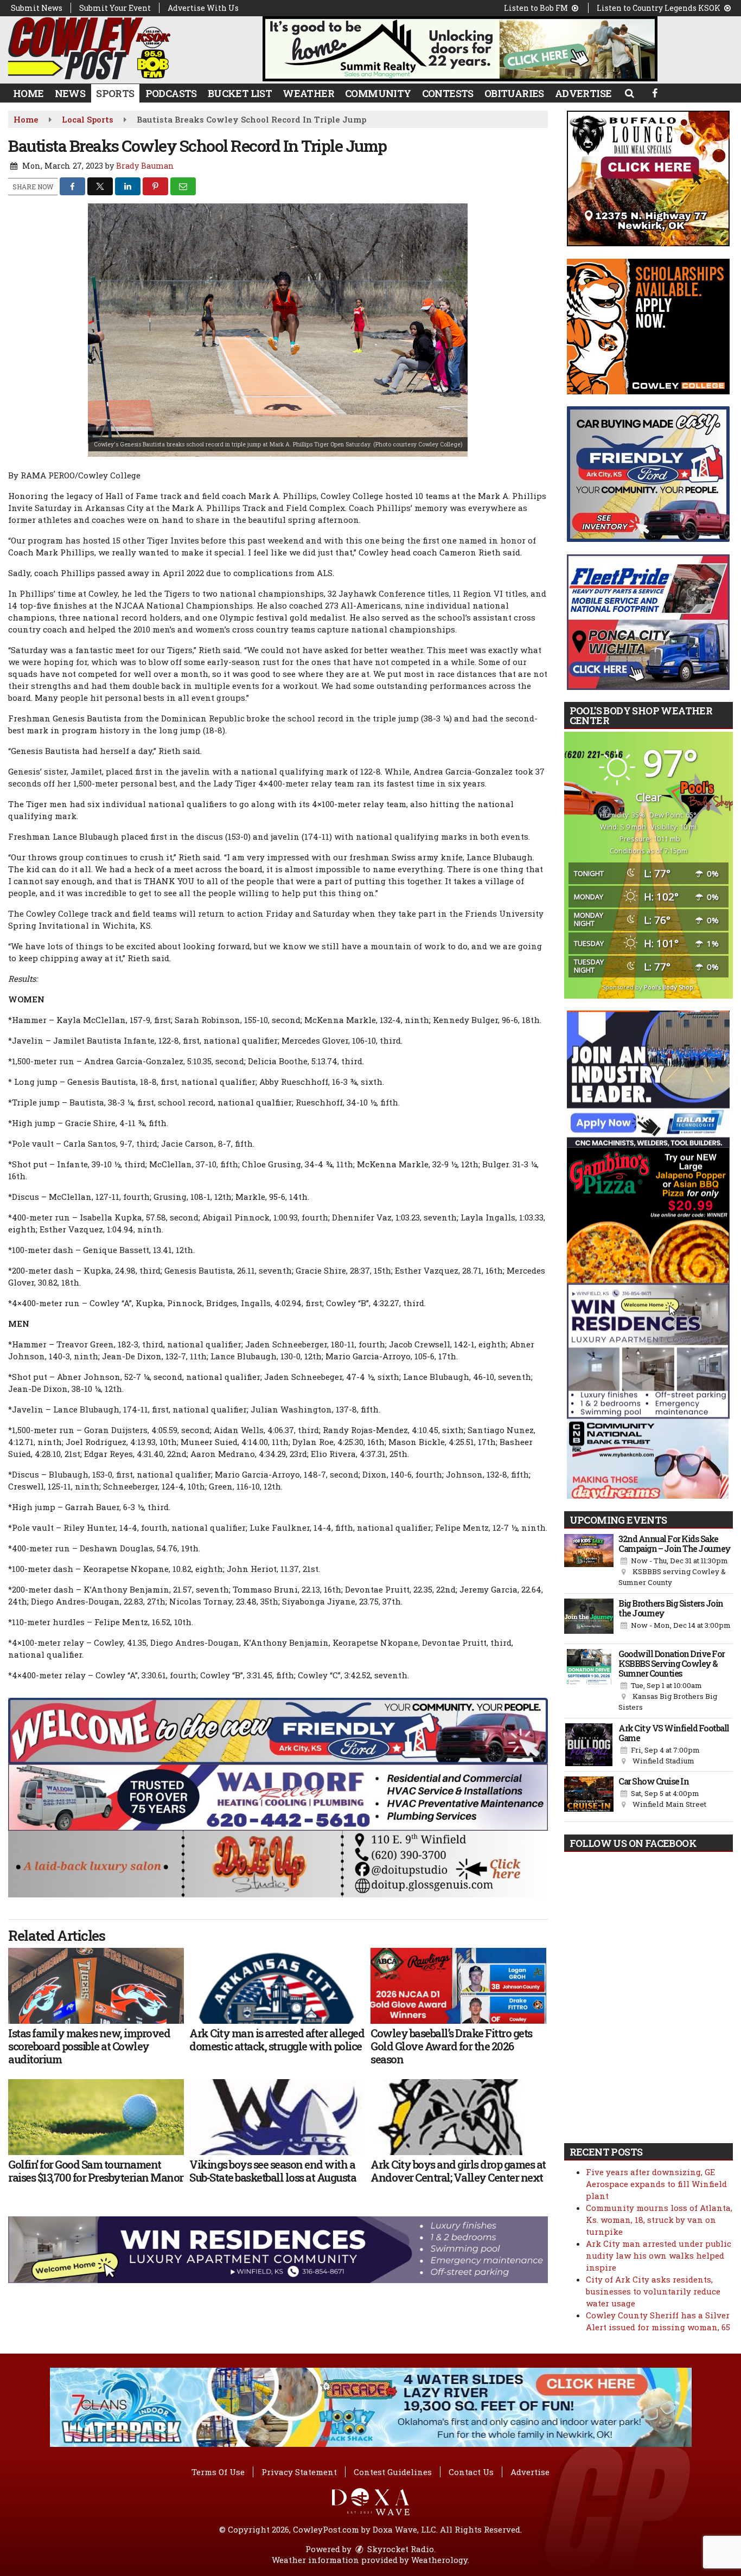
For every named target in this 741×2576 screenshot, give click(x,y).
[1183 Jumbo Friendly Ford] (278, 1730)
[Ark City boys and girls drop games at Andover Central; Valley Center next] (458, 2117)
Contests (448, 93)
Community (378, 93)
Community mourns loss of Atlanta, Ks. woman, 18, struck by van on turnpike (659, 2220)
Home (28, 93)
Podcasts (171, 93)
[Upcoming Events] (589, 1561)
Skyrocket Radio (400, 2549)
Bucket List (240, 93)
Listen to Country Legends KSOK (659, 8)
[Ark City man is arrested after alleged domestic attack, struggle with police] (277, 1986)
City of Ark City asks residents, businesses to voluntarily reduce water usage (653, 2291)
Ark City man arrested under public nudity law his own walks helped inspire (659, 2255)
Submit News (37, 8)
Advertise (583, 93)
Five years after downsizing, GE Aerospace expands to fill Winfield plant (656, 2184)
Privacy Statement (299, 2472)
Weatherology (439, 2560)
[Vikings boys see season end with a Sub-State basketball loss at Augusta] (277, 2117)
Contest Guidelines (393, 2472)
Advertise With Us (203, 8)
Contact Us (471, 2472)
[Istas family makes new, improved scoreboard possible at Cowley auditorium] (96, 1986)
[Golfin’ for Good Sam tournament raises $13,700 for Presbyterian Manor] (96, 2117)
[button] (629, 93)
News (70, 93)
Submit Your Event (115, 8)
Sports (115, 93)
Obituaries (514, 93)
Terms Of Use (218, 2472)
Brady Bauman (145, 166)
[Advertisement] (460, 49)
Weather (308, 93)
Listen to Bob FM (537, 8)
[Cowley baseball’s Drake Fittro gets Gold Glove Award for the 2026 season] (458, 1986)
